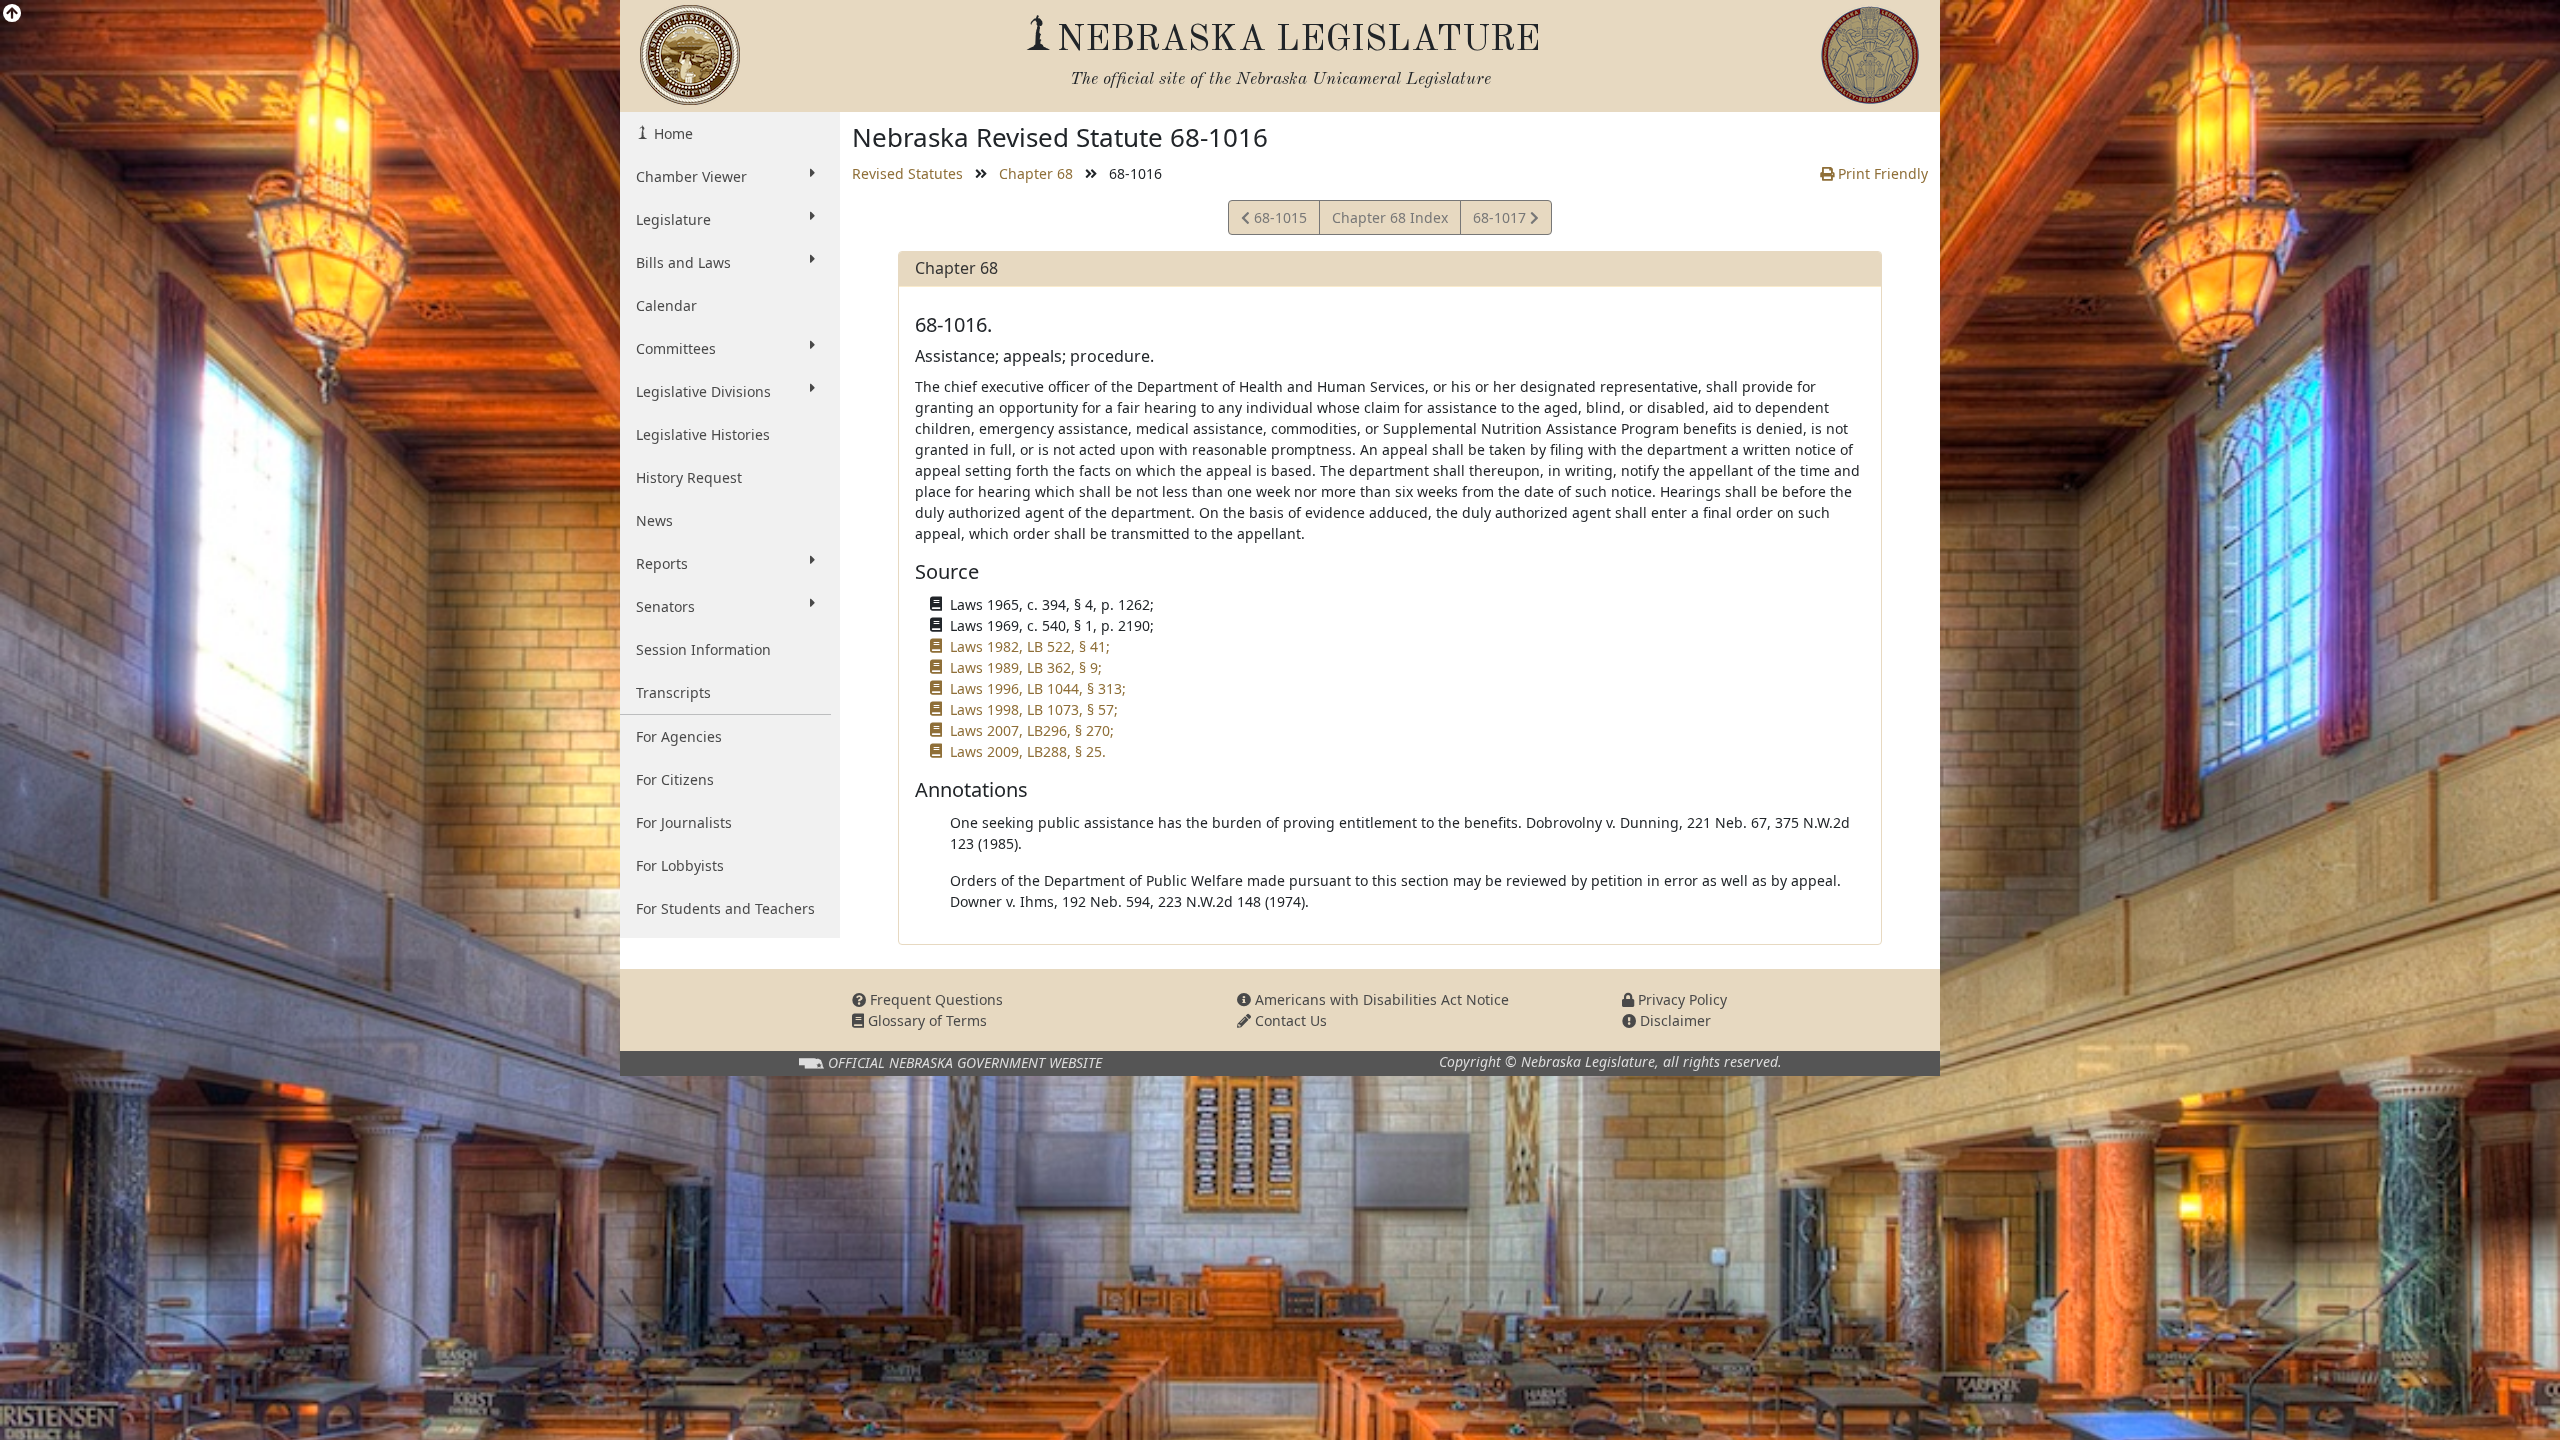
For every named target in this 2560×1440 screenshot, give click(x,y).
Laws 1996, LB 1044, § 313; (1038, 688)
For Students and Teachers (725, 908)
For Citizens (675, 779)
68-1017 (1501, 221)
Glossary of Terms (925, 1020)
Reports (662, 563)
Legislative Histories (703, 434)
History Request (689, 477)
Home (671, 133)
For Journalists (684, 822)
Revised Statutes (907, 173)
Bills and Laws (683, 262)
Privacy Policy (1680, 999)
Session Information (703, 649)
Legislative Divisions (703, 391)
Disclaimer (1673, 1020)
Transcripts (673, 692)
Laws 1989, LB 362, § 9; (1026, 667)
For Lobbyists (680, 865)
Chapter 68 (1036, 173)
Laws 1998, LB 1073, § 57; (1034, 709)
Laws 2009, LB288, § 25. (1028, 751)
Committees (676, 348)
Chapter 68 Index (1390, 217)
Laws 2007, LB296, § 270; (1032, 730)
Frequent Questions (934, 999)
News (654, 520)
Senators (665, 606)
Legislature (673, 219)
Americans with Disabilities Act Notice (1380, 999)
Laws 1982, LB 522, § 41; (1030, 646)
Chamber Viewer (691, 176)
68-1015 (1278, 221)
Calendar (666, 305)
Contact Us (1289, 1020)
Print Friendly (1881, 173)
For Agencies (679, 736)
